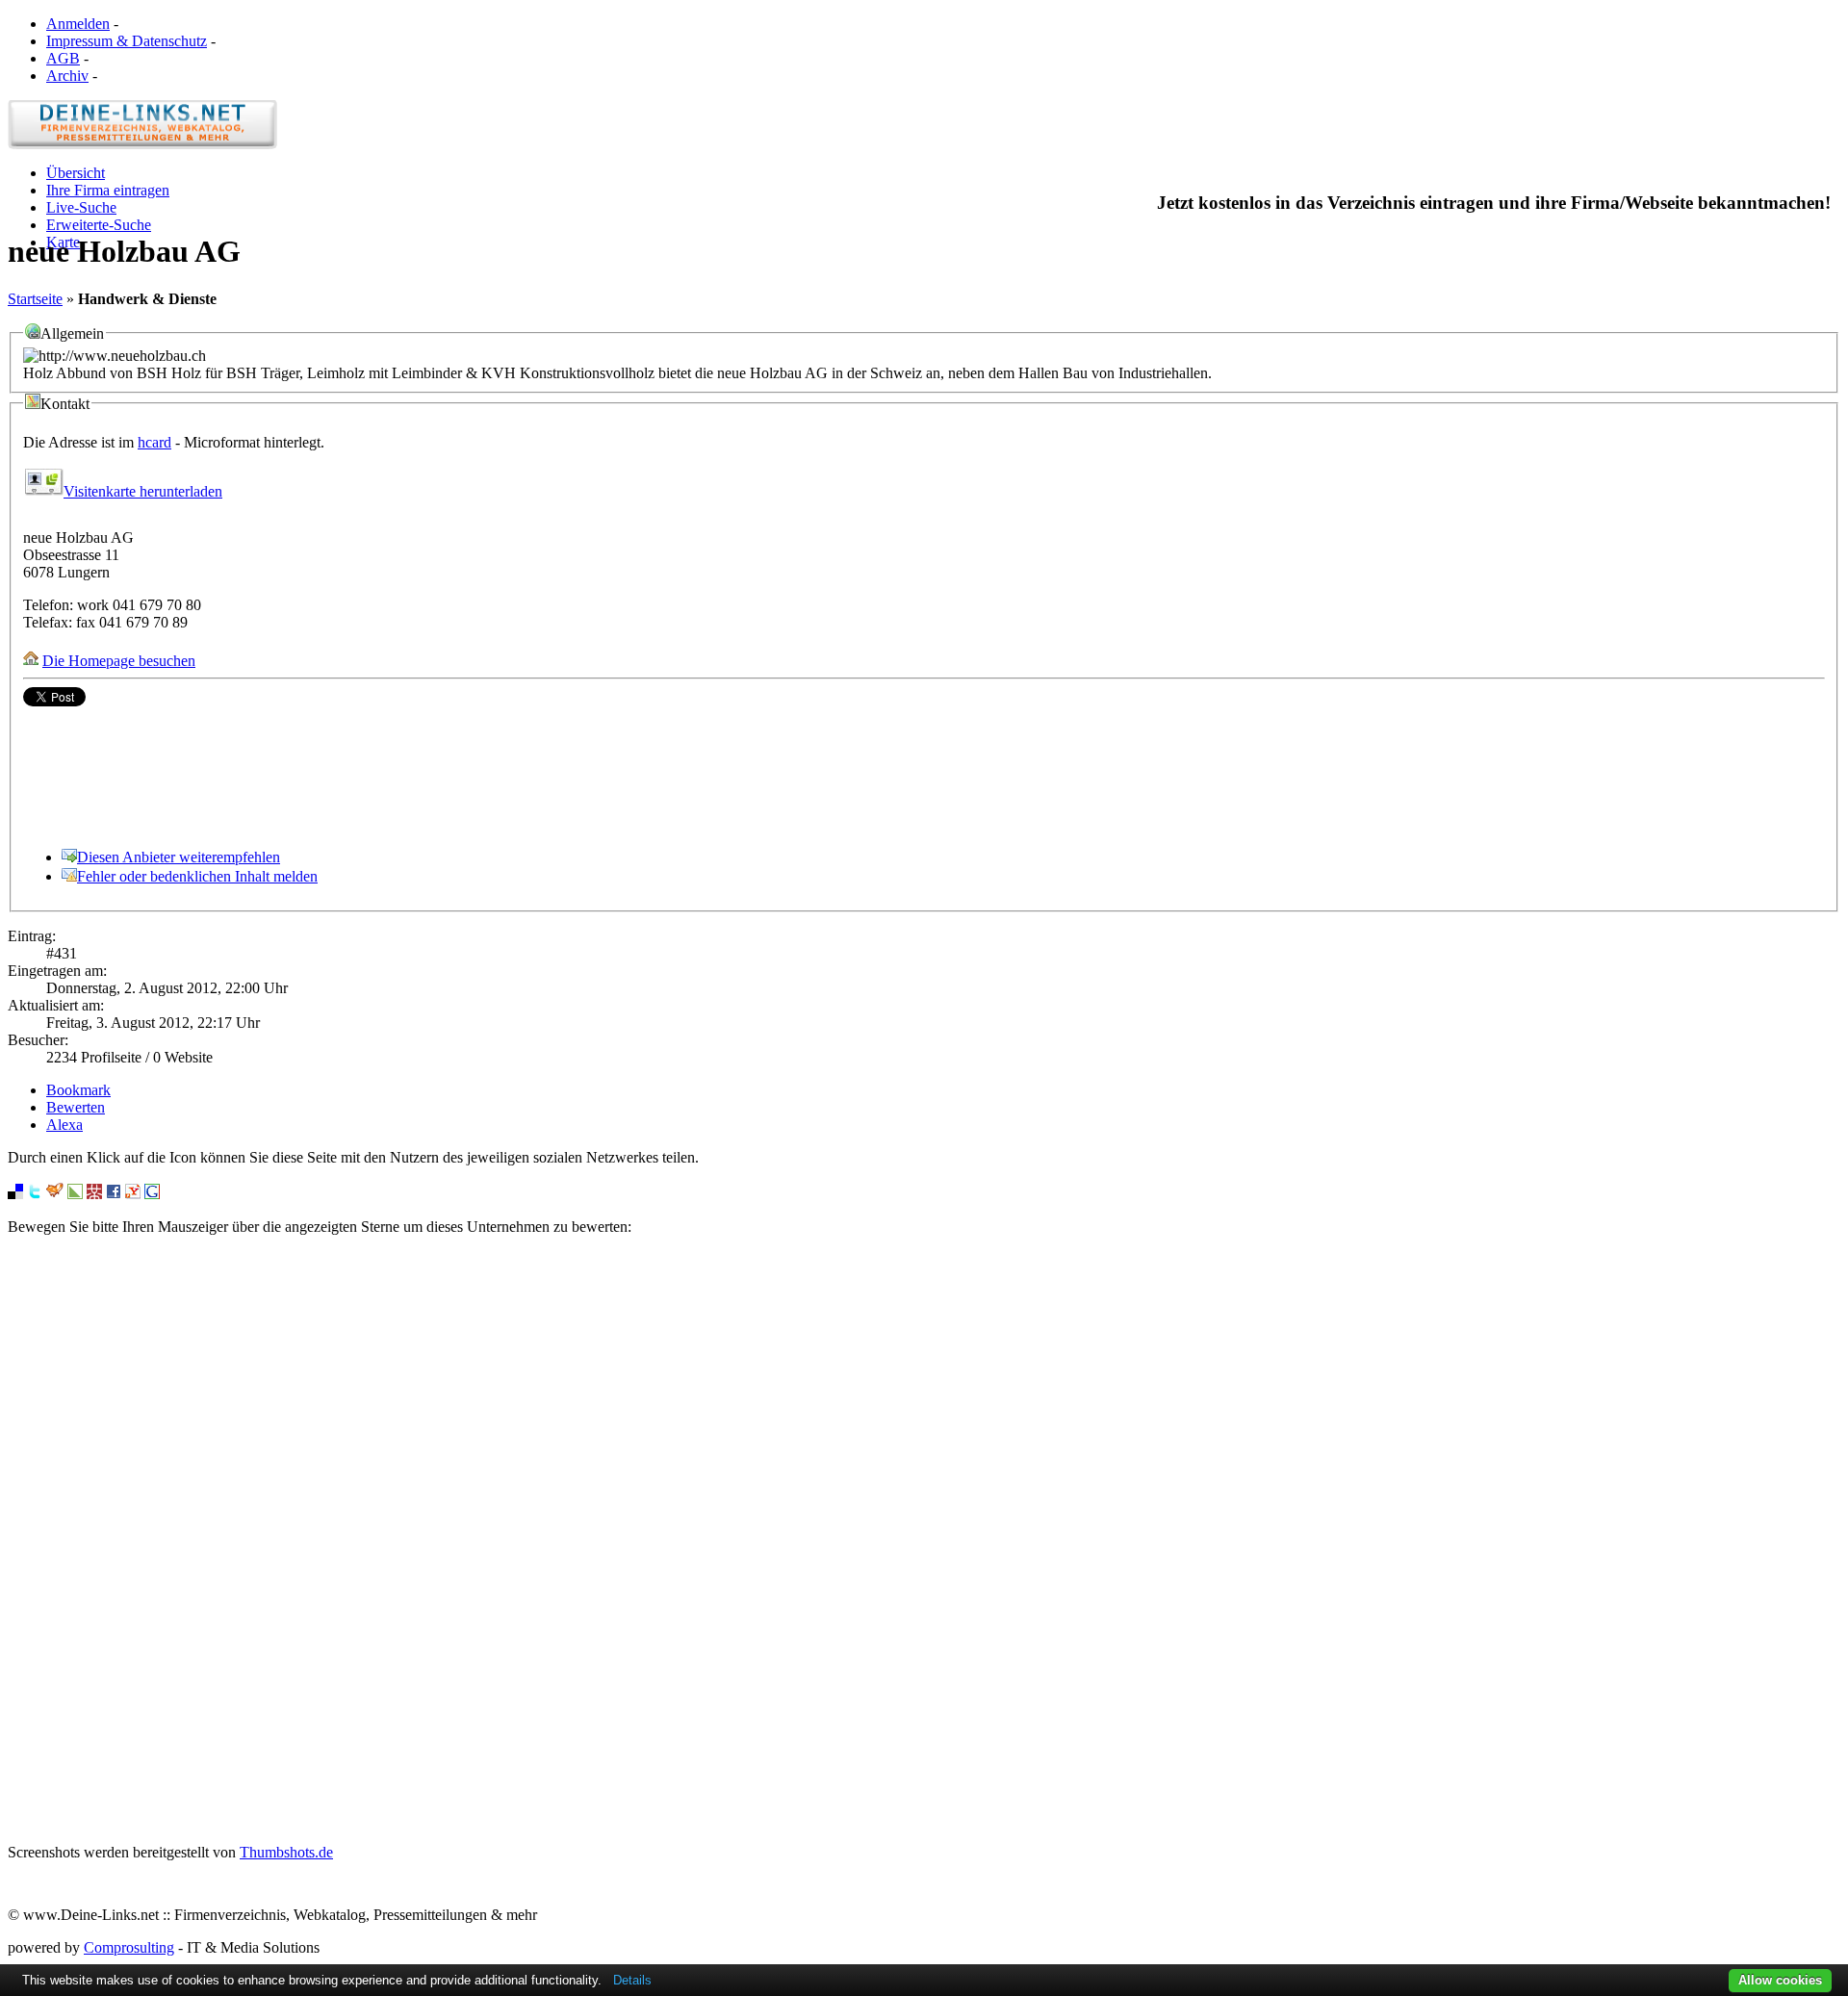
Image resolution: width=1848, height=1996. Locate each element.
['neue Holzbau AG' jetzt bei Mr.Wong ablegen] (94, 1194)
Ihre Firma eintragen (108, 190)
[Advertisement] (924, 1540)
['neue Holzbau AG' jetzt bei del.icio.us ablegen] (15, 1194)
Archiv (67, 76)
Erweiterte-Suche (99, 225)
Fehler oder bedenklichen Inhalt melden (197, 876)
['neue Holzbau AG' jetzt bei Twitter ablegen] (35, 1194)
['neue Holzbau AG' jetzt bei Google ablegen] (152, 1194)
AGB (63, 58)
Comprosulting (129, 1947)
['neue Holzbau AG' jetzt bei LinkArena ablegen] (75, 1194)
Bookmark (78, 1090)
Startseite (35, 299)
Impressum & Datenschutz (127, 41)
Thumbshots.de (286, 1852)
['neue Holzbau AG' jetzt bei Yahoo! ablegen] (133, 1194)
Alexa (64, 1125)
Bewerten (76, 1107)
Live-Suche (81, 207)
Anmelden (78, 24)
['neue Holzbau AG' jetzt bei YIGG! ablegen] (55, 1194)
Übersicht (76, 173)
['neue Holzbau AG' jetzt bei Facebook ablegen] (114, 1194)
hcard (154, 442)
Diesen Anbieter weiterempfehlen (179, 857)
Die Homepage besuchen (119, 661)
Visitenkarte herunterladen (143, 491)
